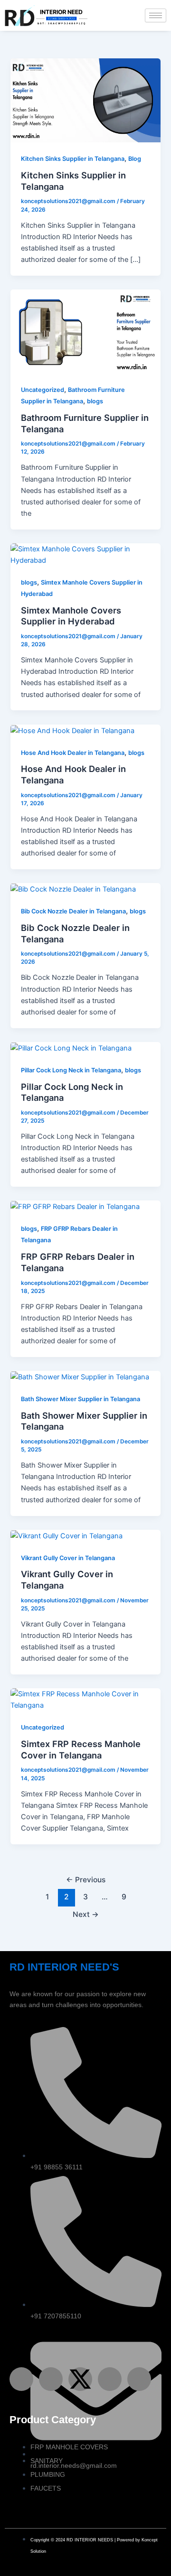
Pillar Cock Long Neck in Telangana (71, 1070)
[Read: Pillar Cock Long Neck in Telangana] (71, 1048)
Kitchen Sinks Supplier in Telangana (73, 159)
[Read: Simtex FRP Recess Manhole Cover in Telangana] (85, 1699)
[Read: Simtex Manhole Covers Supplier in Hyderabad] (85, 554)
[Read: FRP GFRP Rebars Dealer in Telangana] (76, 1206)
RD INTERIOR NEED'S (64, 1967)
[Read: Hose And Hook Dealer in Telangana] (72, 730)
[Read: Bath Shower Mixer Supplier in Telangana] (80, 1376)
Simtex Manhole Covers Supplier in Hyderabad (71, 616)
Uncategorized (43, 390)
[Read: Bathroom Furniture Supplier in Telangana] (85, 331)
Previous (86, 1880)
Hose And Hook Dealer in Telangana (73, 753)
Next (86, 1914)
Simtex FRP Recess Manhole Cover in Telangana (81, 1749)
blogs (95, 401)
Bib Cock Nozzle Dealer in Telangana (73, 911)
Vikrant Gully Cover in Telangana (68, 1558)
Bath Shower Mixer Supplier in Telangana (81, 1399)
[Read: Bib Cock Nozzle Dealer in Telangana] (73, 889)
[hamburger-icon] (156, 15)
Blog (135, 159)
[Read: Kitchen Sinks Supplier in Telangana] (85, 100)
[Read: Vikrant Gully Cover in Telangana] (66, 1535)
